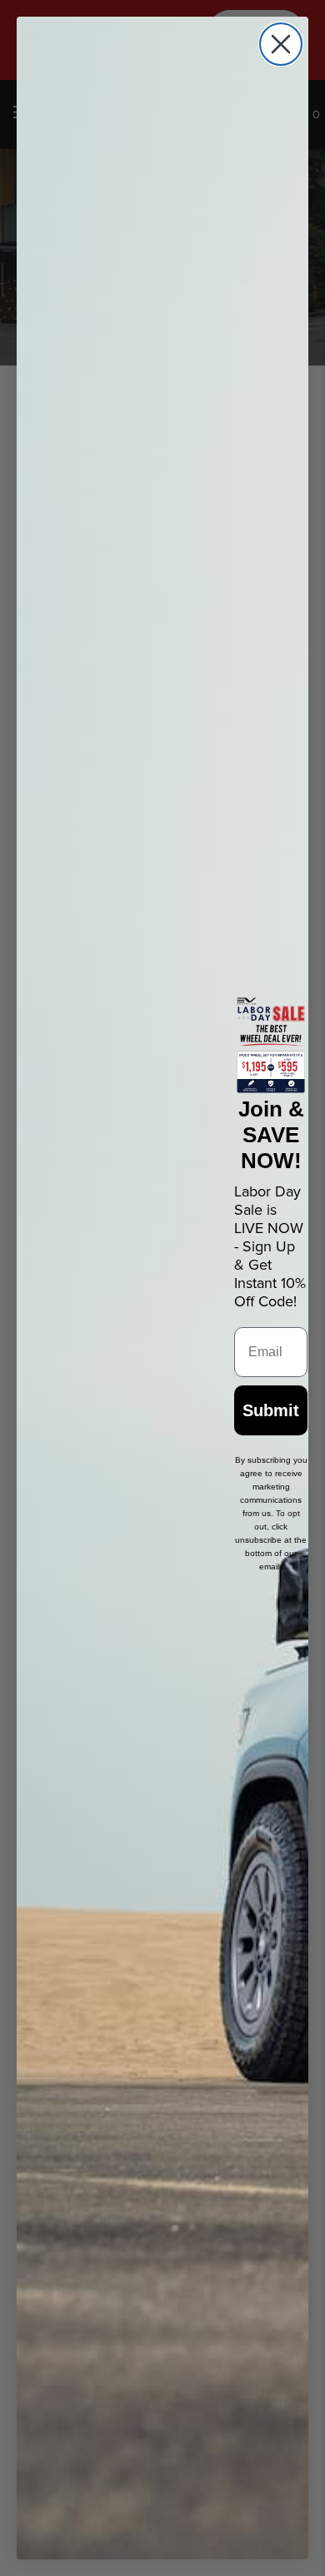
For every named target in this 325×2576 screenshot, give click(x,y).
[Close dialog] (281, 44)
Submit (271, 1410)
